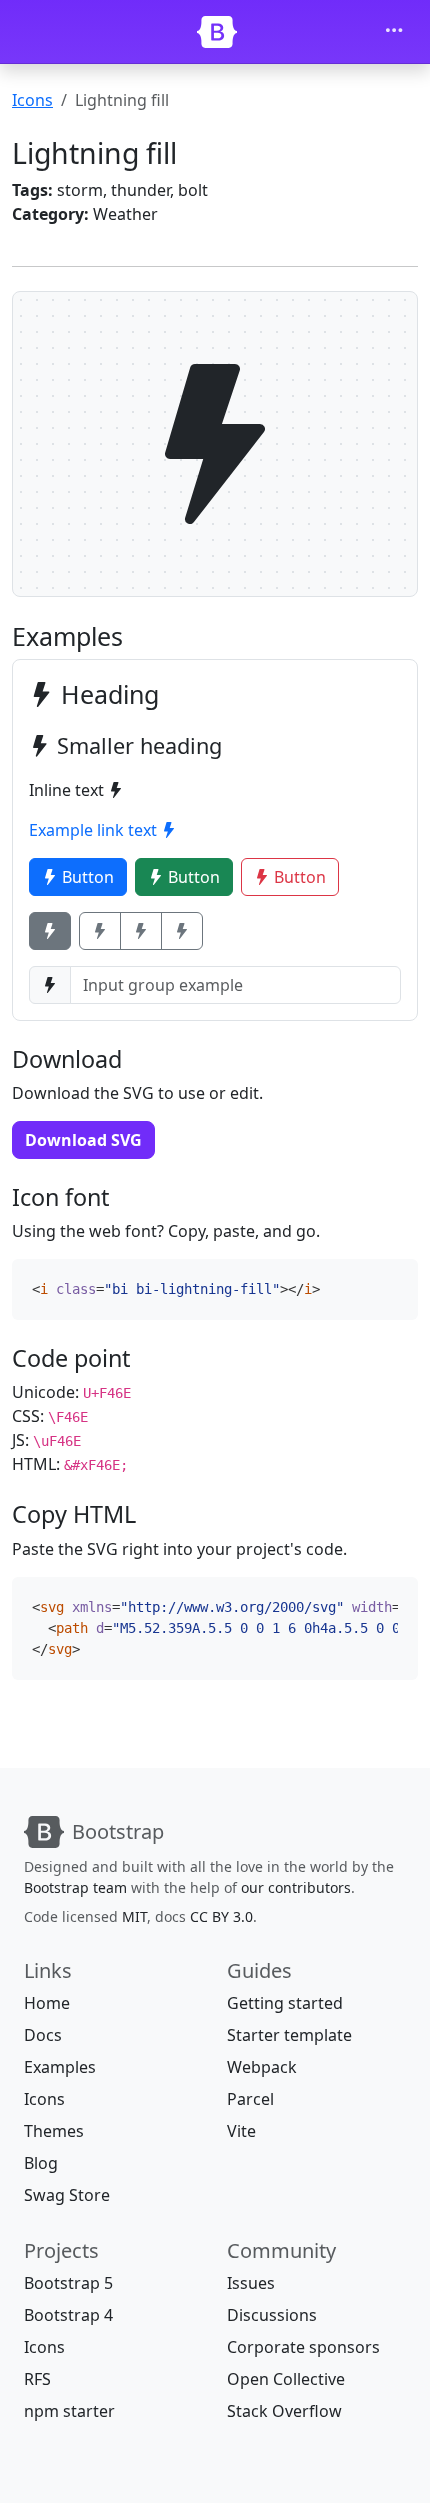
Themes (54, 2131)
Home (47, 2003)
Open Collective (286, 2379)
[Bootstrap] (217, 32)
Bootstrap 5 (68, 2283)
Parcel (250, 2099)
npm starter (69, 2411)
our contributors (296, 1887)
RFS (37, 2379)
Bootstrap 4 (68, 2315)
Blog (41, 2163)
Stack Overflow (284, 2411)
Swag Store (67, 2195)
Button (86, 877)
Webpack (262, 2067)
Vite (241, 2131)
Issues (251, 2283)
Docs (43, 2035)
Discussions (272, 2315)
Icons (32, 100)
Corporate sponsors (303, 2347)
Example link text (95, 830)
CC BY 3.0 (221, 1916)
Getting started (285, 2003)
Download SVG (83, 1140)
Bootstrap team (75, 1887)
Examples (60, 2067)
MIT (134, 1916)
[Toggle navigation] (394, 32)
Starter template (289, 2035)
